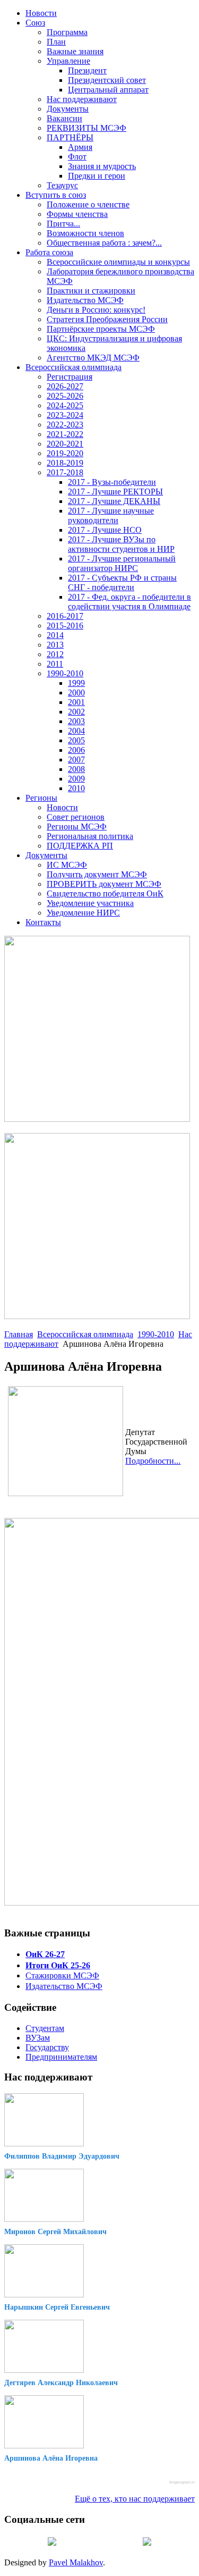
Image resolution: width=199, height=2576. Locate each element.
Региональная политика (90, 836)
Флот (77, 157)
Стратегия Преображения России (107, 319)
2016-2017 (65, 616)
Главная (19, 1334)
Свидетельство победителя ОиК (105, 893)
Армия (80, 147)
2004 (76, 731)
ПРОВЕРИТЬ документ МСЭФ (104, 884)
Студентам (45, 2028)
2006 (76, 750)
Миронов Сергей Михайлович (55, 2232)
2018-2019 (65, 463)
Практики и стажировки (91, 291)
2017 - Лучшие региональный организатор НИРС (122, 563)
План (56, 42)
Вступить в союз (56, 195)
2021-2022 (65, 434)
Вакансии (64, 118)
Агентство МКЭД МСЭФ (93, 358)
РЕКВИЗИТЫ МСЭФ (86, 128)
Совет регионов (76, 817)
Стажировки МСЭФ (62, 1975)
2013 (55, 645)
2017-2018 (65, 472)
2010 (76, 788)
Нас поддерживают (82, 99)
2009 (76, 779)
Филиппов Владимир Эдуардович (62, 2156)
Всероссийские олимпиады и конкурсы (118, 262)
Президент (87, 70)
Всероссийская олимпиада (73, 367)
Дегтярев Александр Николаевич (61, 2383)
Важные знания (75, 51)
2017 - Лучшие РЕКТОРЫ (115, 492)
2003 (76, 721)
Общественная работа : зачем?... (104, 243)
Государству (47, 2047)
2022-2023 (65, 425)
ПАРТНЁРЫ (70, 137)
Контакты (43, 922)
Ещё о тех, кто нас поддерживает (135, 2499)
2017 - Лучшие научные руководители (111, 515)
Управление (68, 61)
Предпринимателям (61, 2057)
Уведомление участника (90, 903)
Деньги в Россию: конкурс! (96, 310)
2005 (76, 740)
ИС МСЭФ (67, 865)
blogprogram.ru (182, 2482)
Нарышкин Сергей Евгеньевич (57, 2307)
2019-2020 (65, 453)
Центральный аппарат (108, 90)
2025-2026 (65, 396)
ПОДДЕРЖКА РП (80, 846)
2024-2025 (65, 405)
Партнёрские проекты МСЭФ (101, 329)
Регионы (41, 798)
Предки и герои (97, 176)
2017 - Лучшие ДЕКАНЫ (114, 501)
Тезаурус (62, 185)
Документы (68, 109)
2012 (55, 654)
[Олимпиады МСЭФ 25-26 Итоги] (97, 1316)
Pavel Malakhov (76, 2562)
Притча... (63, 224)
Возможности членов (85, 233)
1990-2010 (65, 673)
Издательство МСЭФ (85, 300)
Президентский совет (107, 80)
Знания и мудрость (102, 166)
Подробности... (153, 1461)
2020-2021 (65, 444)
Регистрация (70, 377)
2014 (55, 635)
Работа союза (49, 252)
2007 (76, 760)
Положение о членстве (88, 204)
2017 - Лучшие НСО (105, 530)
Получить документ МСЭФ (97, 874)
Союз (35, 23)
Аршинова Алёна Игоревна (51, 2458)
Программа (67, 32)
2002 (76, 712)
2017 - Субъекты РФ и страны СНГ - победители (122, 582)
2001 (76, 702)
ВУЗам (38, 2038)
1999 (76, 683)
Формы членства (77, 214)
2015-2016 (65, 626)
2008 (76, 769)
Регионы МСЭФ (77, 826)
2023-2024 (65, 415)
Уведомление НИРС (83, 913)
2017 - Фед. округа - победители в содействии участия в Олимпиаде (129, 602)
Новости (41, 13)
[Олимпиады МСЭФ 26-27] (97, 1119)
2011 (55, 664)
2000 (76, 693)
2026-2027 (65, 386)
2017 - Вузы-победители (112, 482)
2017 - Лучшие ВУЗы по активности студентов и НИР (121, 544)
